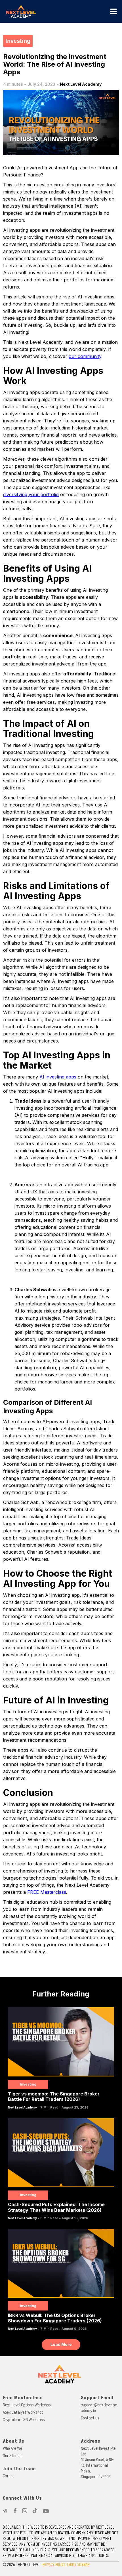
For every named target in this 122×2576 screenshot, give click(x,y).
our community (85, 356)
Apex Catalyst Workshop (23, 2412)
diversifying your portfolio (31, 494)
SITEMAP (83, 2565)
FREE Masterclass (47, 1892)
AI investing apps (58, 1077)
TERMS (71, 2565)
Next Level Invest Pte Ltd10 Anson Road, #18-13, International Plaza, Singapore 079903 (98, 2463)
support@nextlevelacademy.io (99, 2408)
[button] (113, 11)
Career (8, 2476)
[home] (55, 11)
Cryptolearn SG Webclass (24, 2420)
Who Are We (12, 2448)
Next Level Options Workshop (27, 2405)
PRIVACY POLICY (54, 2565)
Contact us (90, 2418)
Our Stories (12, 2456)
